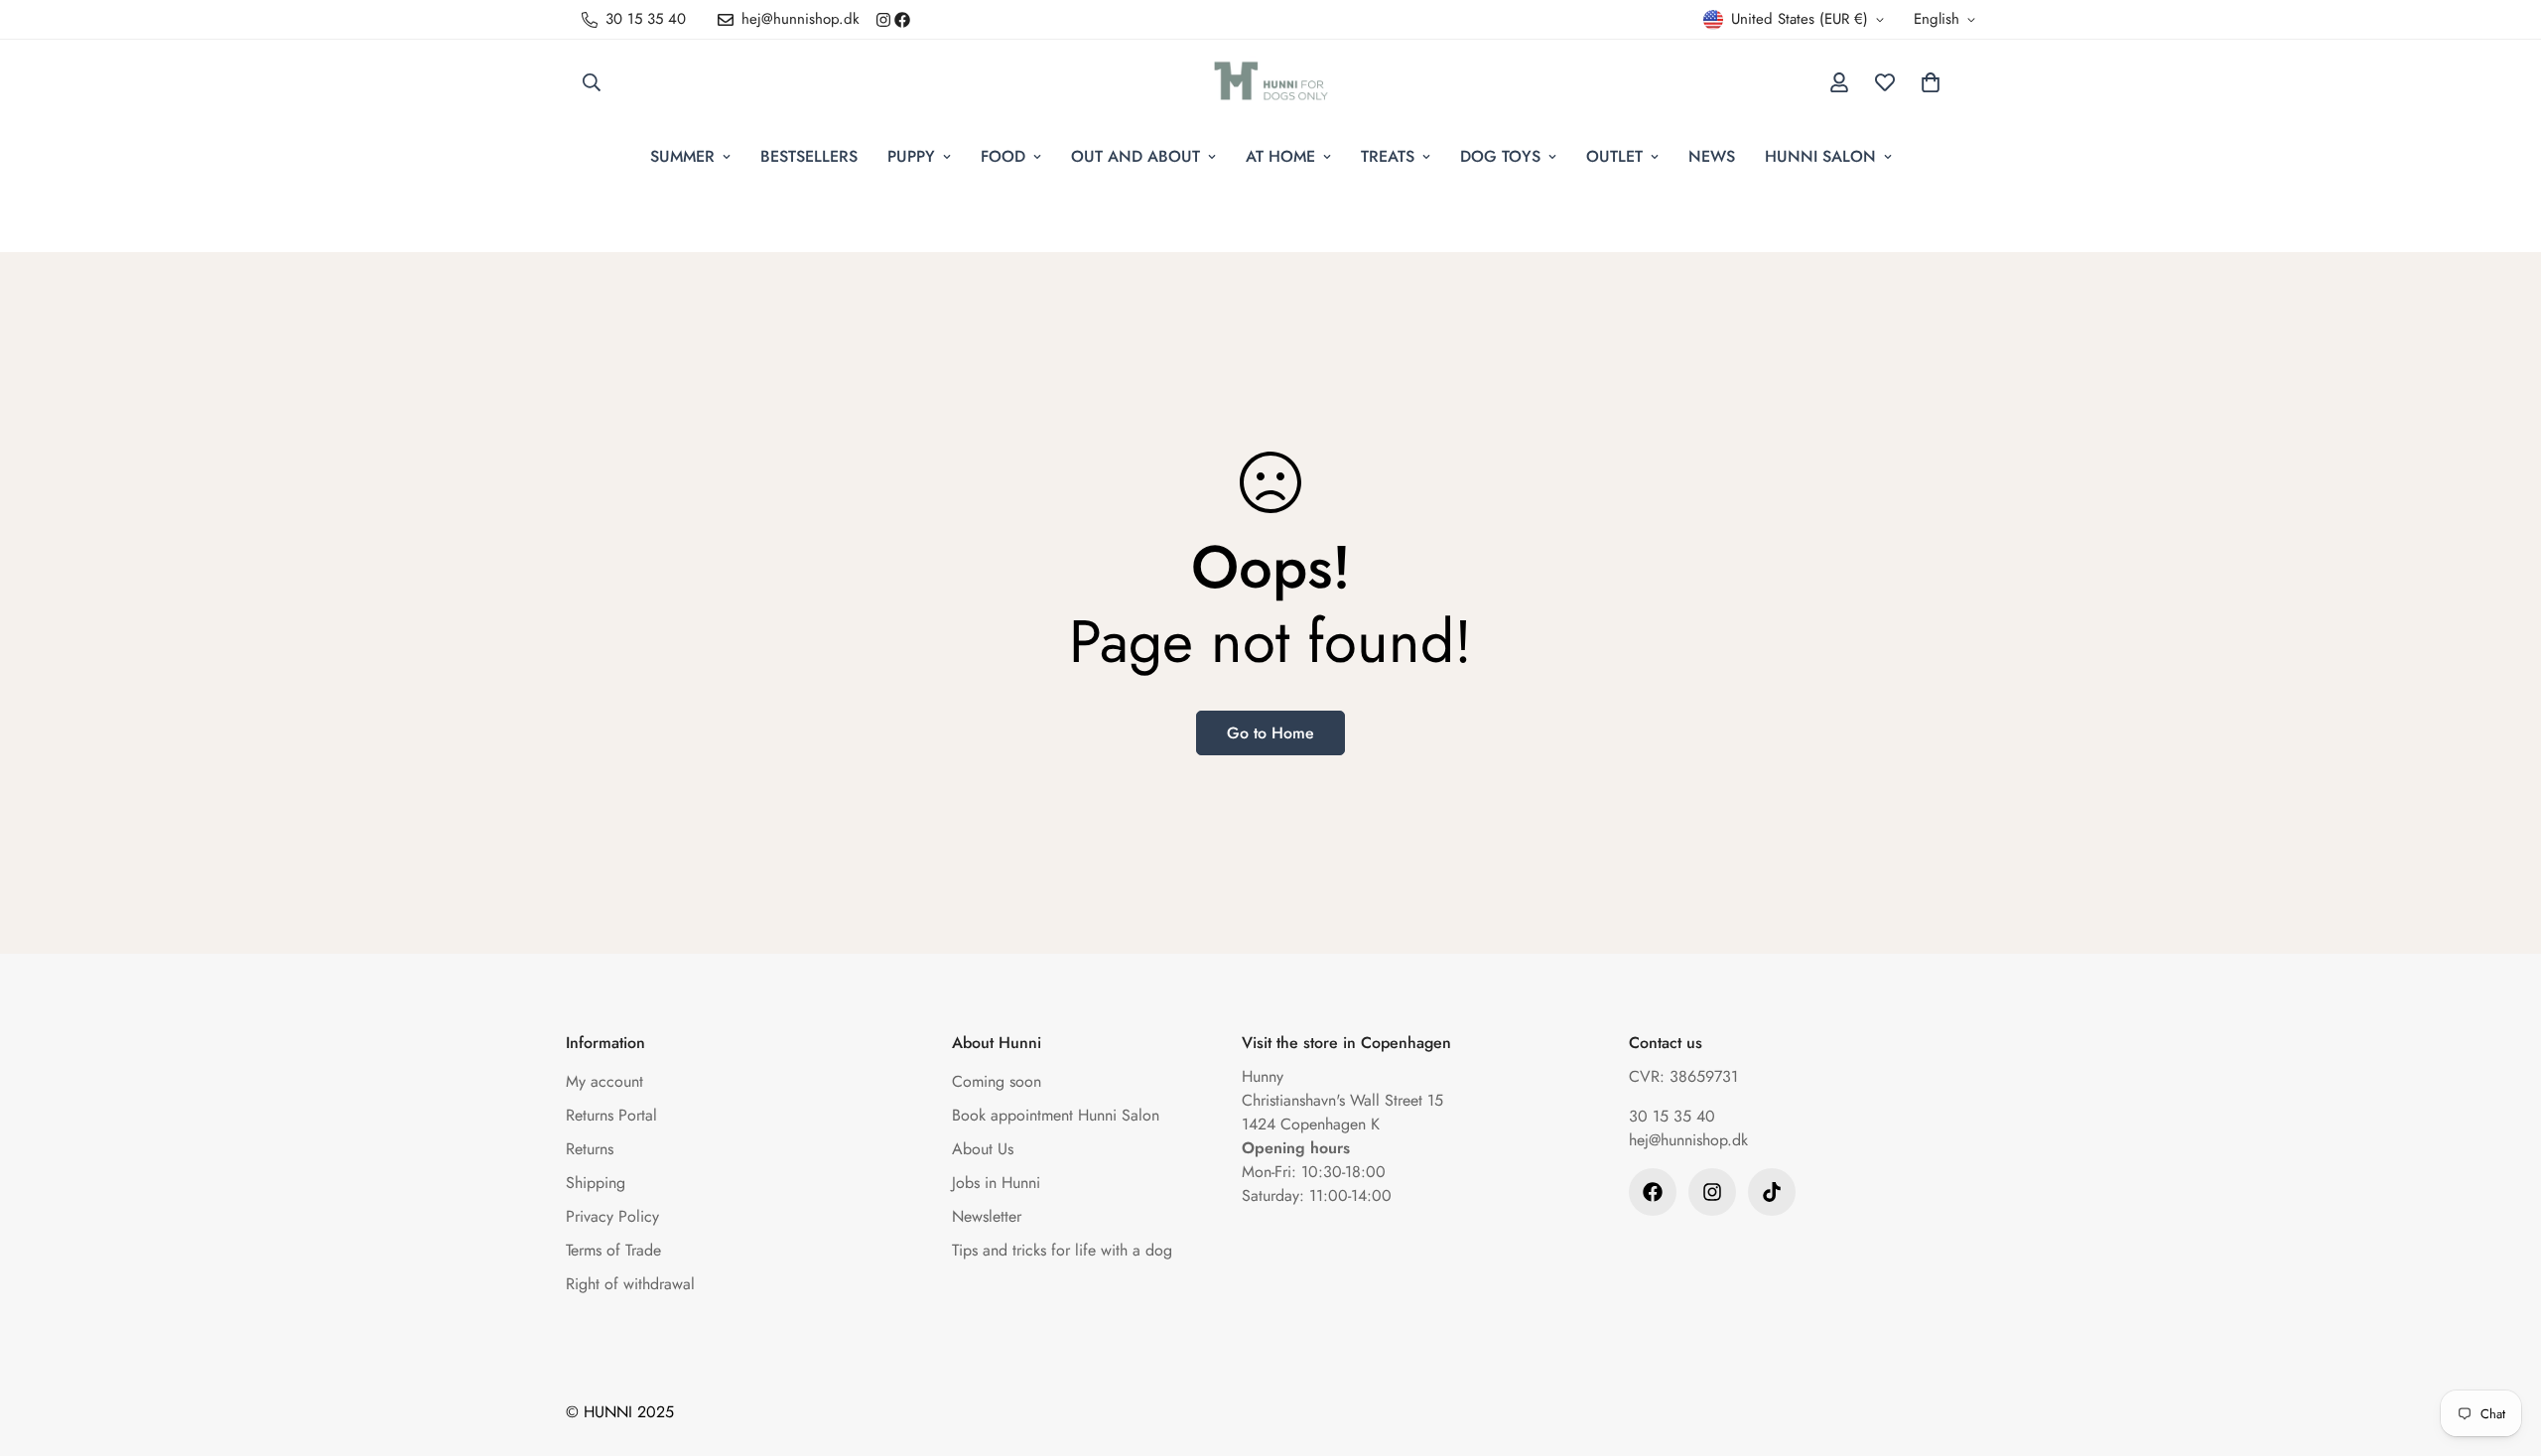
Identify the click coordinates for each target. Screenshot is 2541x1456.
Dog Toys (1500, 156)
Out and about (1136, 156)
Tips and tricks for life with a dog (1062, 1250)
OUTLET (1614, 156)
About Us (983, 1149)
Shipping (596, 1183)
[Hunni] (1271, 82)
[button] (1931, 82)
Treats (1388, 156)
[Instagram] (883, 20)
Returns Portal (611, 1115)
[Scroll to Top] (2502, 1348)
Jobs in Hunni (996, 1183)
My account (604, 1081)
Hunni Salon (1820, 156)
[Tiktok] (1772, 1192)
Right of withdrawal (630, 1284)
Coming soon (997, 1081)
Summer (682, 156)
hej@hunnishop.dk (1688, 1140)
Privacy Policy (612, 1216)
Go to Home (1270, 733)
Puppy (911, 156)
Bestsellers (809, 156)
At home (1280, 156)
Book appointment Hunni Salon (1056, 1115)
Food (1003, 156)
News (1712, 156)
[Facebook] (902, 20)
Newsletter (987, 1216)
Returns (590, 1149)
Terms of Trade (613, 1250)
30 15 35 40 (1672, 1116)
